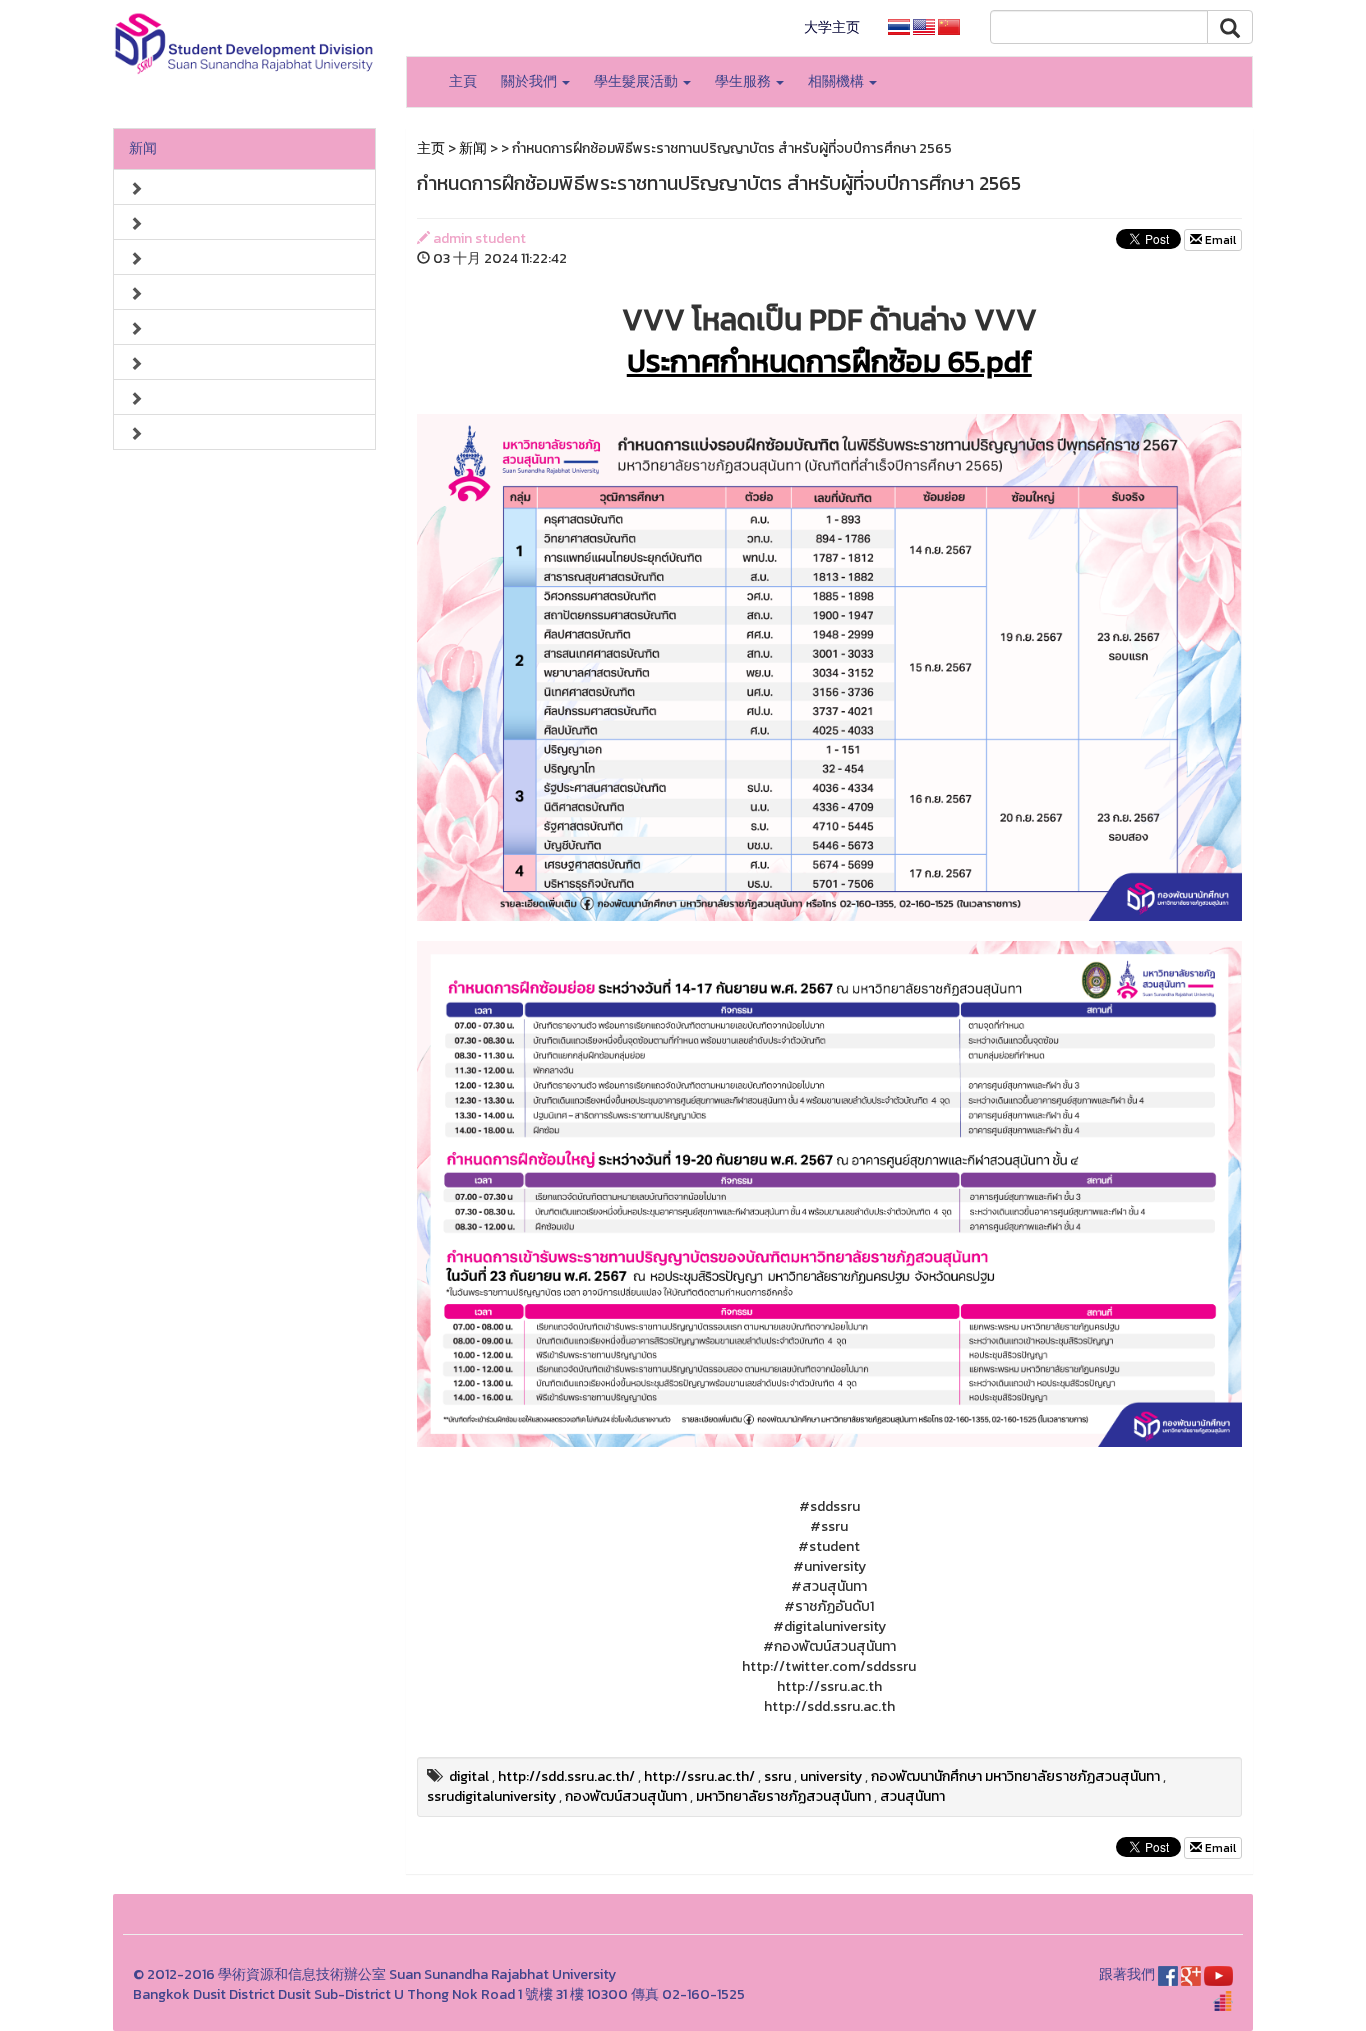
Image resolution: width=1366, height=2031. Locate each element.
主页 (431, 148)
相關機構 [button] (837, 81)
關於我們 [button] (530, 81)
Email (1219, 240)
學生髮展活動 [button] (637, 81)
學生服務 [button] (744, 81)
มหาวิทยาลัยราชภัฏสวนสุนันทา (783, 1796)
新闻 (143, 148)
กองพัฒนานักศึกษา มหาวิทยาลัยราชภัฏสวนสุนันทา (1015, 1776)
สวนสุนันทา (912, 1796)
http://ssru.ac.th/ (699, 1776)
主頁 (463, 81)
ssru (777, 1776)
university (831, 1776)
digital (469, 1776)
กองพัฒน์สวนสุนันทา (626, 1796)
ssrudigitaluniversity (491, 1796)
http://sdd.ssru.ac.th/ (566, 1776)
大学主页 (832, 27)
